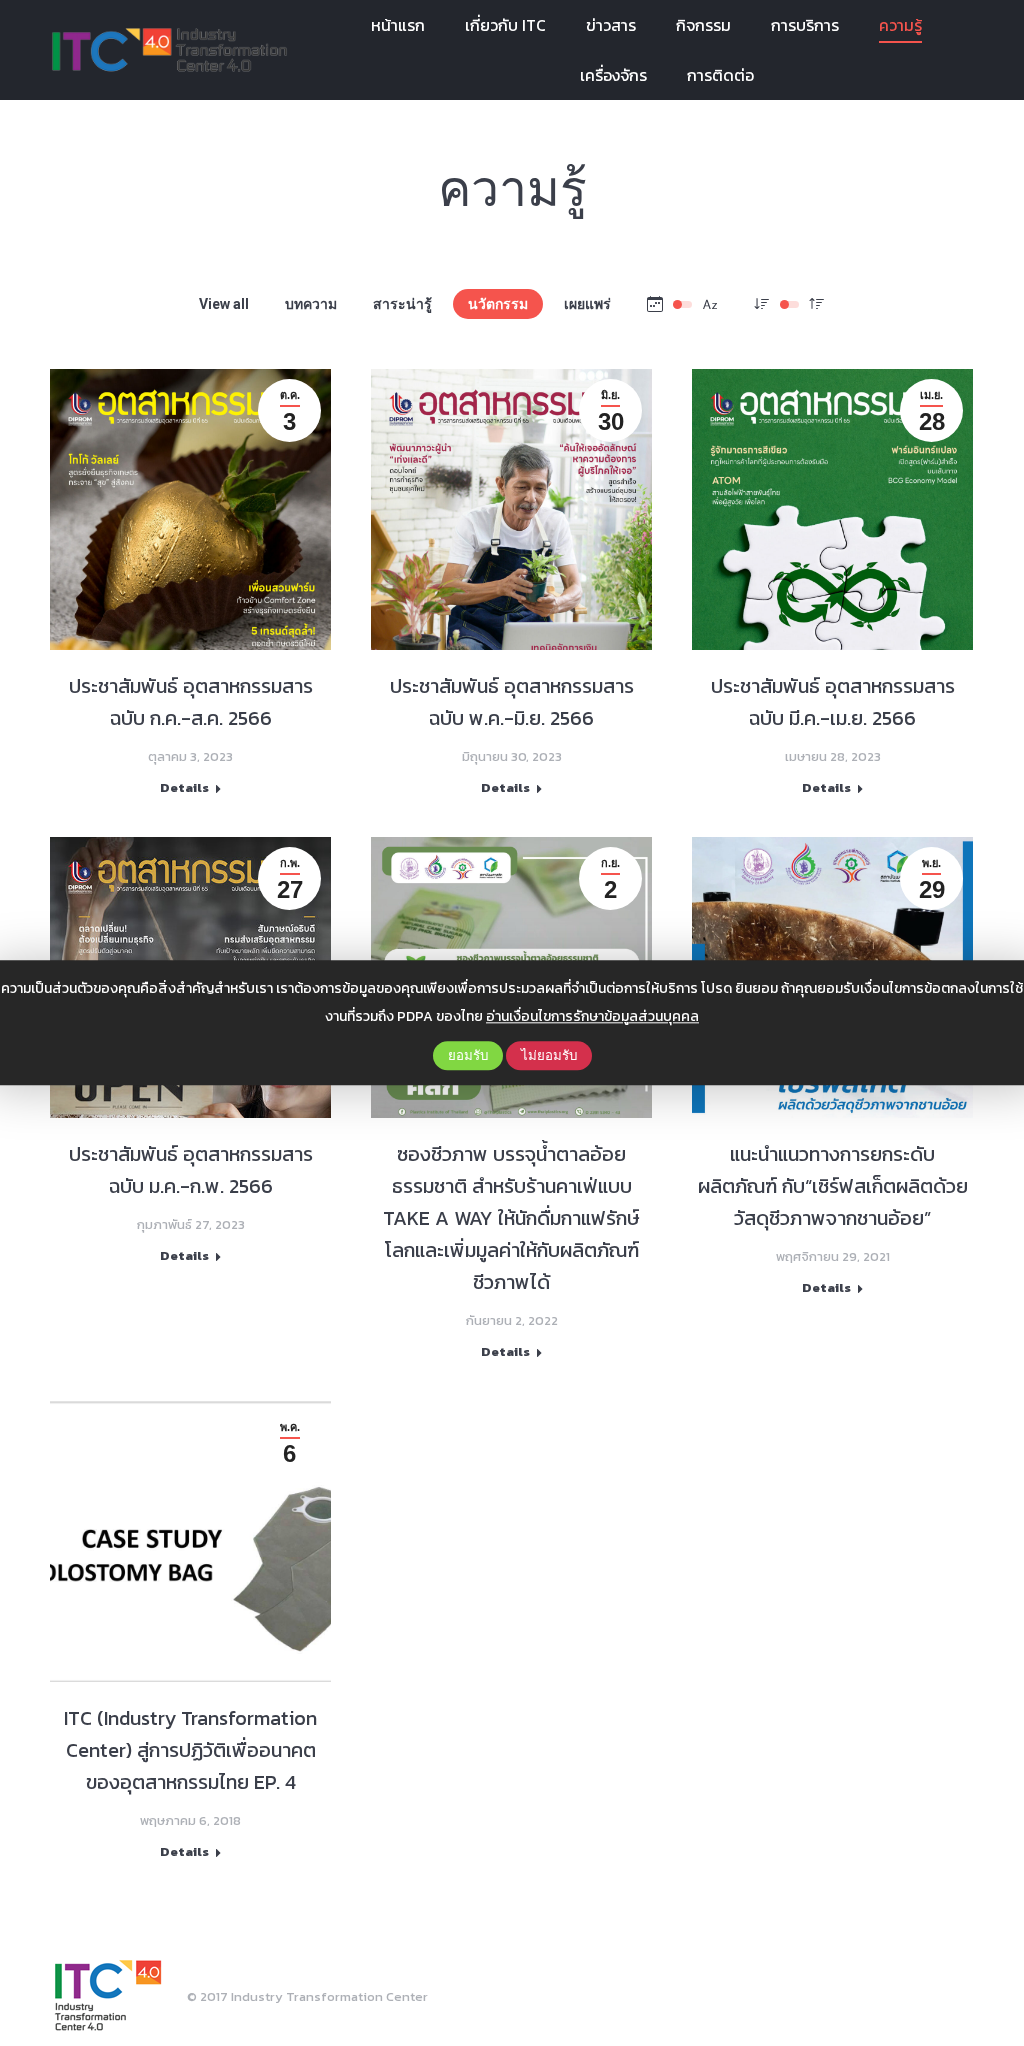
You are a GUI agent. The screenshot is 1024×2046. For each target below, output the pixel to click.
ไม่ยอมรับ (549, 1055)
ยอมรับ (468, 1055)
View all (224, 304)
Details (184, 788)
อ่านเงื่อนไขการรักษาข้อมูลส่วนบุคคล (592, 1016)
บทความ (311, 304)
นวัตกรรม (498, 304)
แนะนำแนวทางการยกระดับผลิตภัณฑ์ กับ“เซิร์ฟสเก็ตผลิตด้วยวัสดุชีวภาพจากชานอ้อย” (833, 1186)
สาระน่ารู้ (402, 304)
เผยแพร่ (587, 304)
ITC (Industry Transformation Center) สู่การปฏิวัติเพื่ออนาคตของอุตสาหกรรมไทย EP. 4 (190, 1750)
